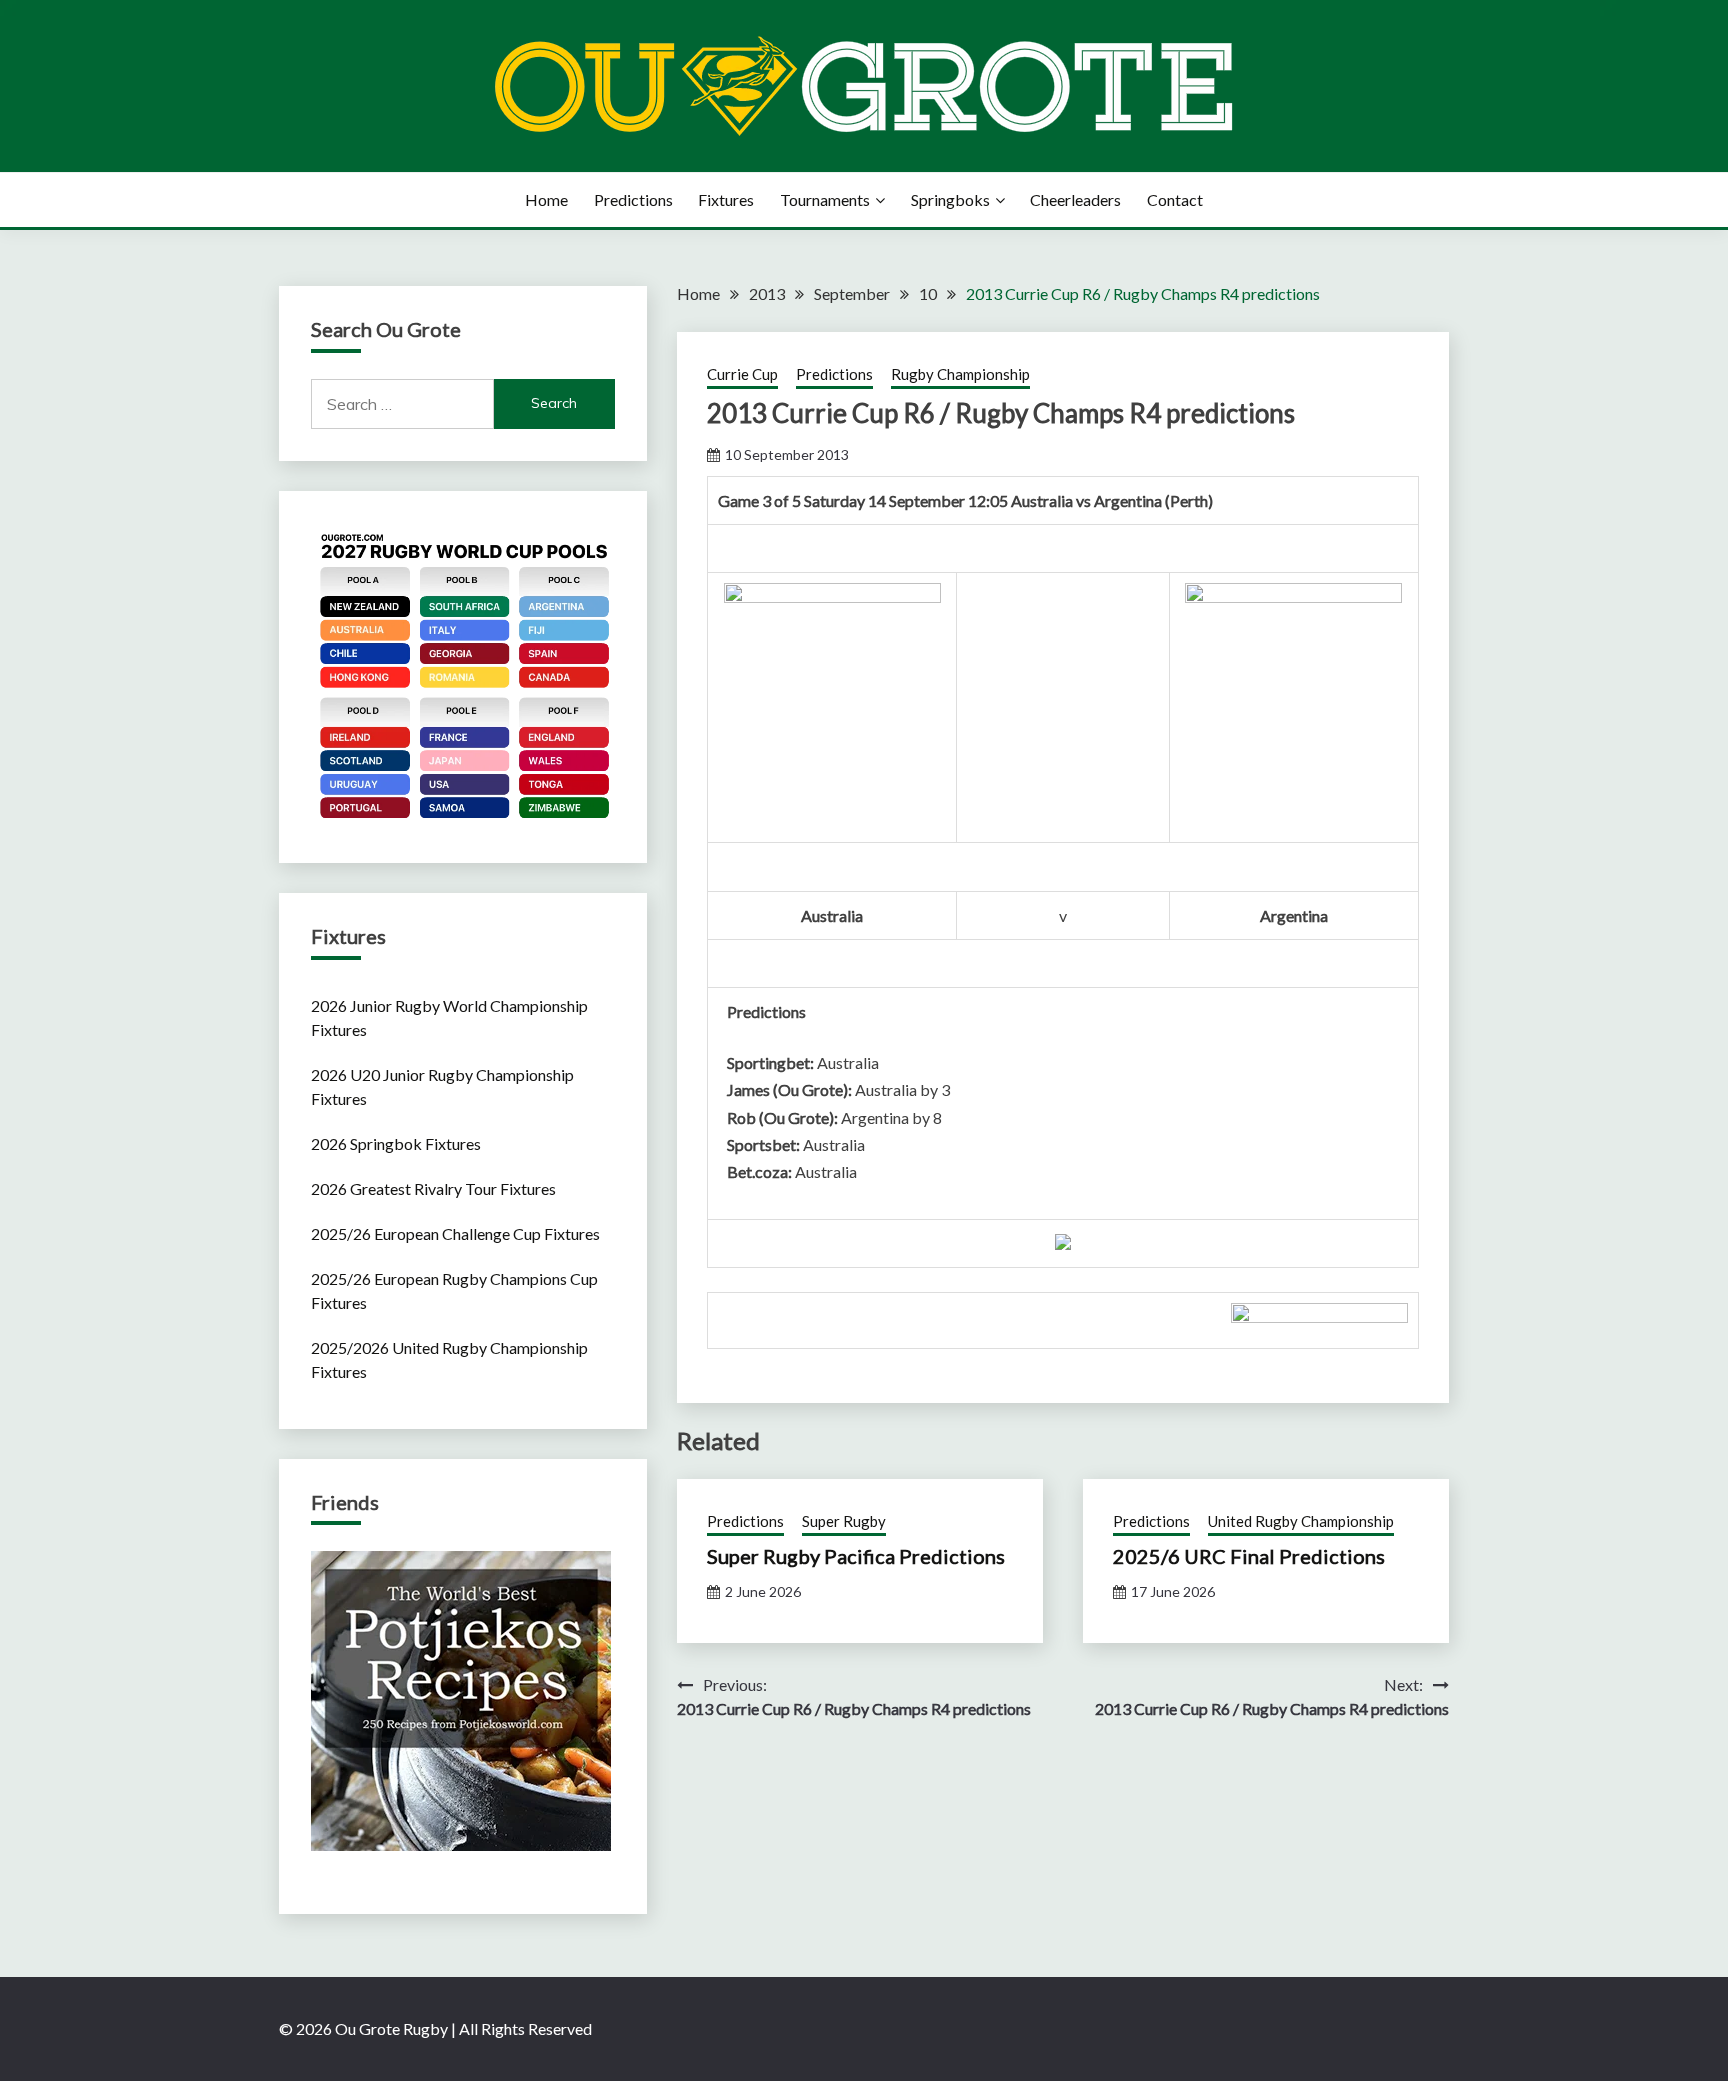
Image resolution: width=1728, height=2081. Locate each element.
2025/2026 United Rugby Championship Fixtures (449, 1359)
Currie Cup (742, 374)
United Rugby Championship (1301, 1521)
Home (546, 199)
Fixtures (726, 199)
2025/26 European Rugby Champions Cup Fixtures (454, 1290)
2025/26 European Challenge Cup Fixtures (455, 1233)
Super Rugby (844, 1521)
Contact (1175, 199)
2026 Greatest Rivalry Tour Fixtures (433, 1188)
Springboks (950, 199)
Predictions (633, 199)
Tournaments (825, 199)
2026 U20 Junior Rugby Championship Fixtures (442, 1086)
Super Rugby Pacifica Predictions (856, 1556)
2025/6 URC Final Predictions (1249, 1556)
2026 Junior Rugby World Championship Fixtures (449, 1017)
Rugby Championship (960, 374)
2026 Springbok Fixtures (396, 1143)
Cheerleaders (1075, 199)
